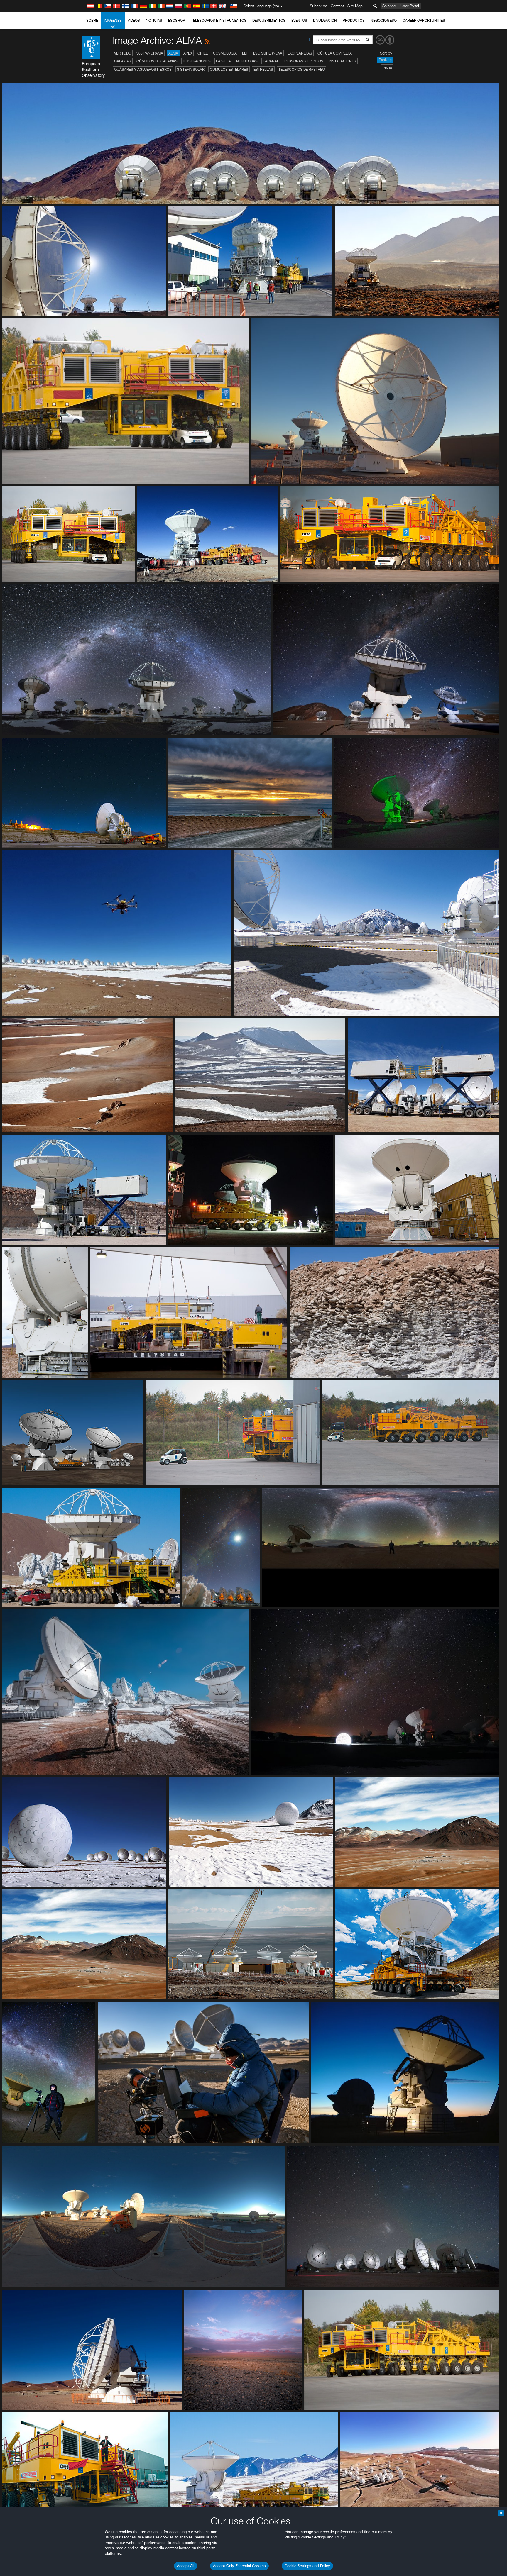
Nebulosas (247, 61)
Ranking (385, 60)
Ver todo (123, 53)
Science (389, 6)
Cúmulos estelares (229, 69)
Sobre (92, 20)
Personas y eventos (304, 61)
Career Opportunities (424, 20)
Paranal (271, 61)
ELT (245, 53)
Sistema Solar (191, 69)
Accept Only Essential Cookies (239, 2566)
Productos (354, 20)
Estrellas (263, 69)
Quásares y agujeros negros (143, 69)
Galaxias (123, 61)
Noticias (154, 20)
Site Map (355, 6)
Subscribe (318, 6)
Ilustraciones (197, 61)
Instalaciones (342, 61)
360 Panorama (150, 53)
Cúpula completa (335, 53)
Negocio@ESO (384, 20)
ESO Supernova (268, 53)
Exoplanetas (300, 53)
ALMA (173, 53)
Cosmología (225, 53)
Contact (337, 6)
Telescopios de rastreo (302, 69)
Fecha (387, 67)
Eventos (299, 20)
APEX (188, 53)
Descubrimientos (269, 20)
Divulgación (325, 20)
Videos (134, 20)
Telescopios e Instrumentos (219, 20)
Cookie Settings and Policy (307, 2566)
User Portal (410, 6)
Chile (203, 53)
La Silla (223, 61)
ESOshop (177, 20)
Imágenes (113, 20)
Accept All (186, 2566)
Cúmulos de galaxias (157, 61)
